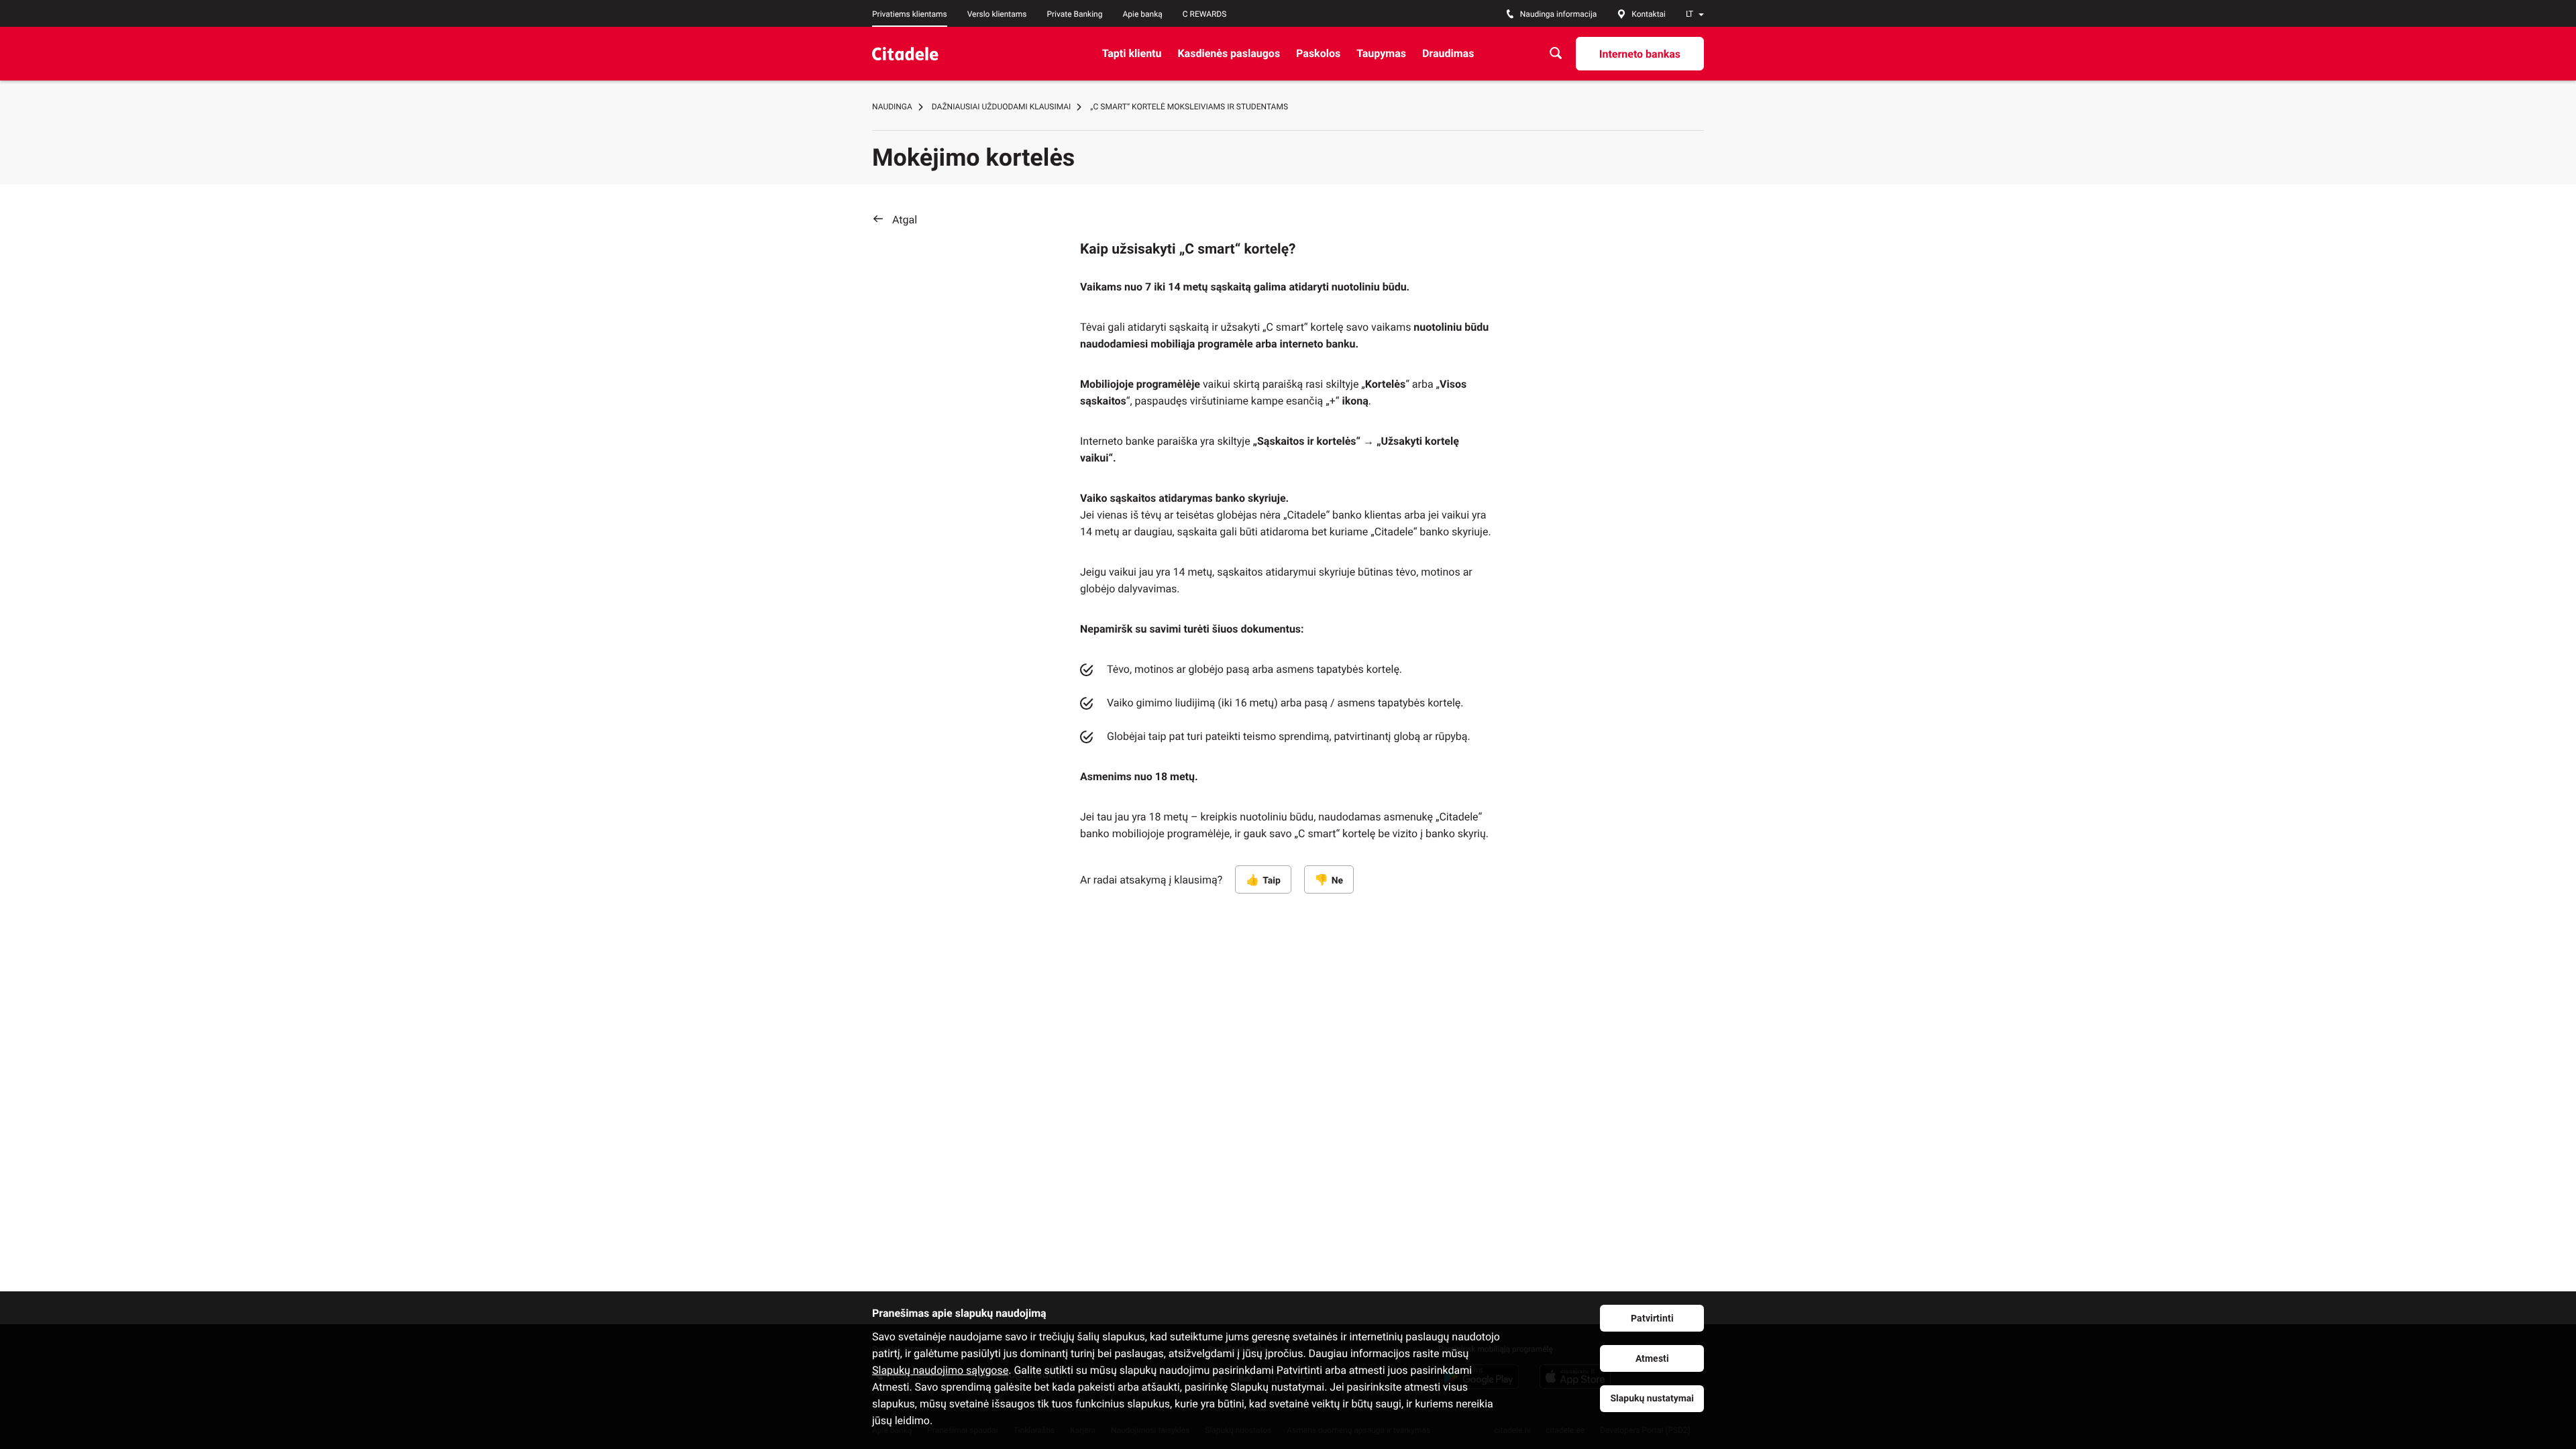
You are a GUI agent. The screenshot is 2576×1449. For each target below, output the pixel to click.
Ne (1337, 881)
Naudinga (892, 107)
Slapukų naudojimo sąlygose (940, 1370)
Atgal (905, 220)
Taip (1272, 881)
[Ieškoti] (1556, 53)
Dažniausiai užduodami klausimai (1002, 107)
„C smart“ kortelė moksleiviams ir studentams (1189, 107)
